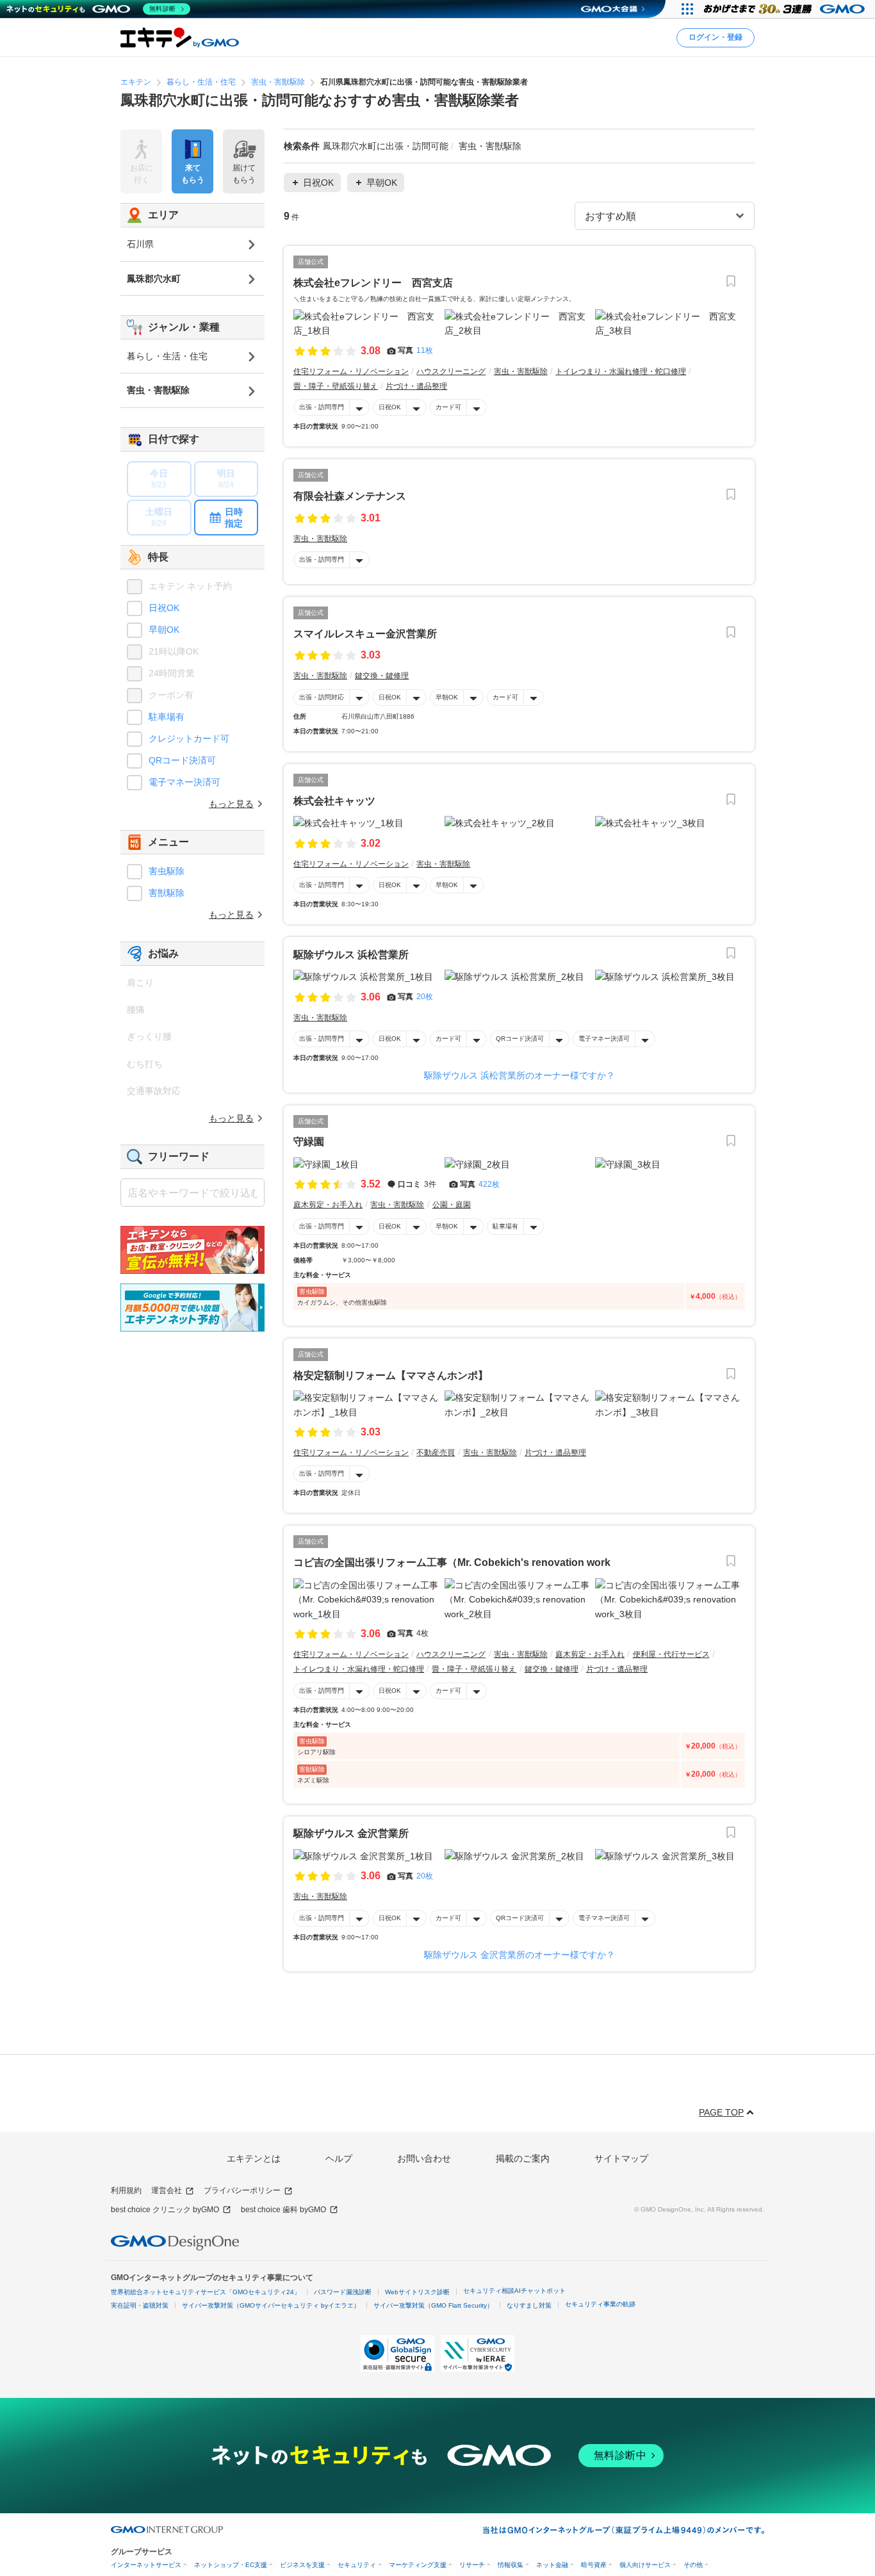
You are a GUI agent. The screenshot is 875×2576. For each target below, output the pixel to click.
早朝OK (447, 697)
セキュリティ (357, 2565)
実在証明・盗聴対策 (140, 2305)
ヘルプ (339, 2158)
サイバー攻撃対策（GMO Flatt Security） (433, 2305)
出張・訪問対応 (322, 697)
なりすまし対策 (529, 2305)
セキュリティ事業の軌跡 (600, 2304)
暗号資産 (594, 2565)
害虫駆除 (167, 871)
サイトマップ (621, 2158)
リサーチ (472, 2565)
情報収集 (511, 2565)
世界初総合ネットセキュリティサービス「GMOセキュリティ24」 (206, 2292)
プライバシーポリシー (242, 2190)
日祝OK (390, 407)
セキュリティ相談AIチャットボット (514, 2291)
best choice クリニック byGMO (165, 2210)
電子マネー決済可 (604, 1039)
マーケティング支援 (418, 2565)
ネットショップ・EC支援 (231, 2565)
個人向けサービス (645, 2565)
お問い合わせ (424, 2158)
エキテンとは (254, 2158)
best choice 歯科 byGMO (283, 2210)
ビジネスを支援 (302, 2565)
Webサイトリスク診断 (417, 2292)
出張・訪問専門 (322, 407)
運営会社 (167, 2190)
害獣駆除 (167, 893)
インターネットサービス (146, 2565)
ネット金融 (552, 2565)
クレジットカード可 (189, 738)
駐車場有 (505, 1226)
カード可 (448, 407)
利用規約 (126, 2190)
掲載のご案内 (523, 2158)
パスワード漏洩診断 (343, 2292)
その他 (693, 2565)
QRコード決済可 (520, 1039)
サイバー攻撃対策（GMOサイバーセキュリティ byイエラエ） (271, 2305)
